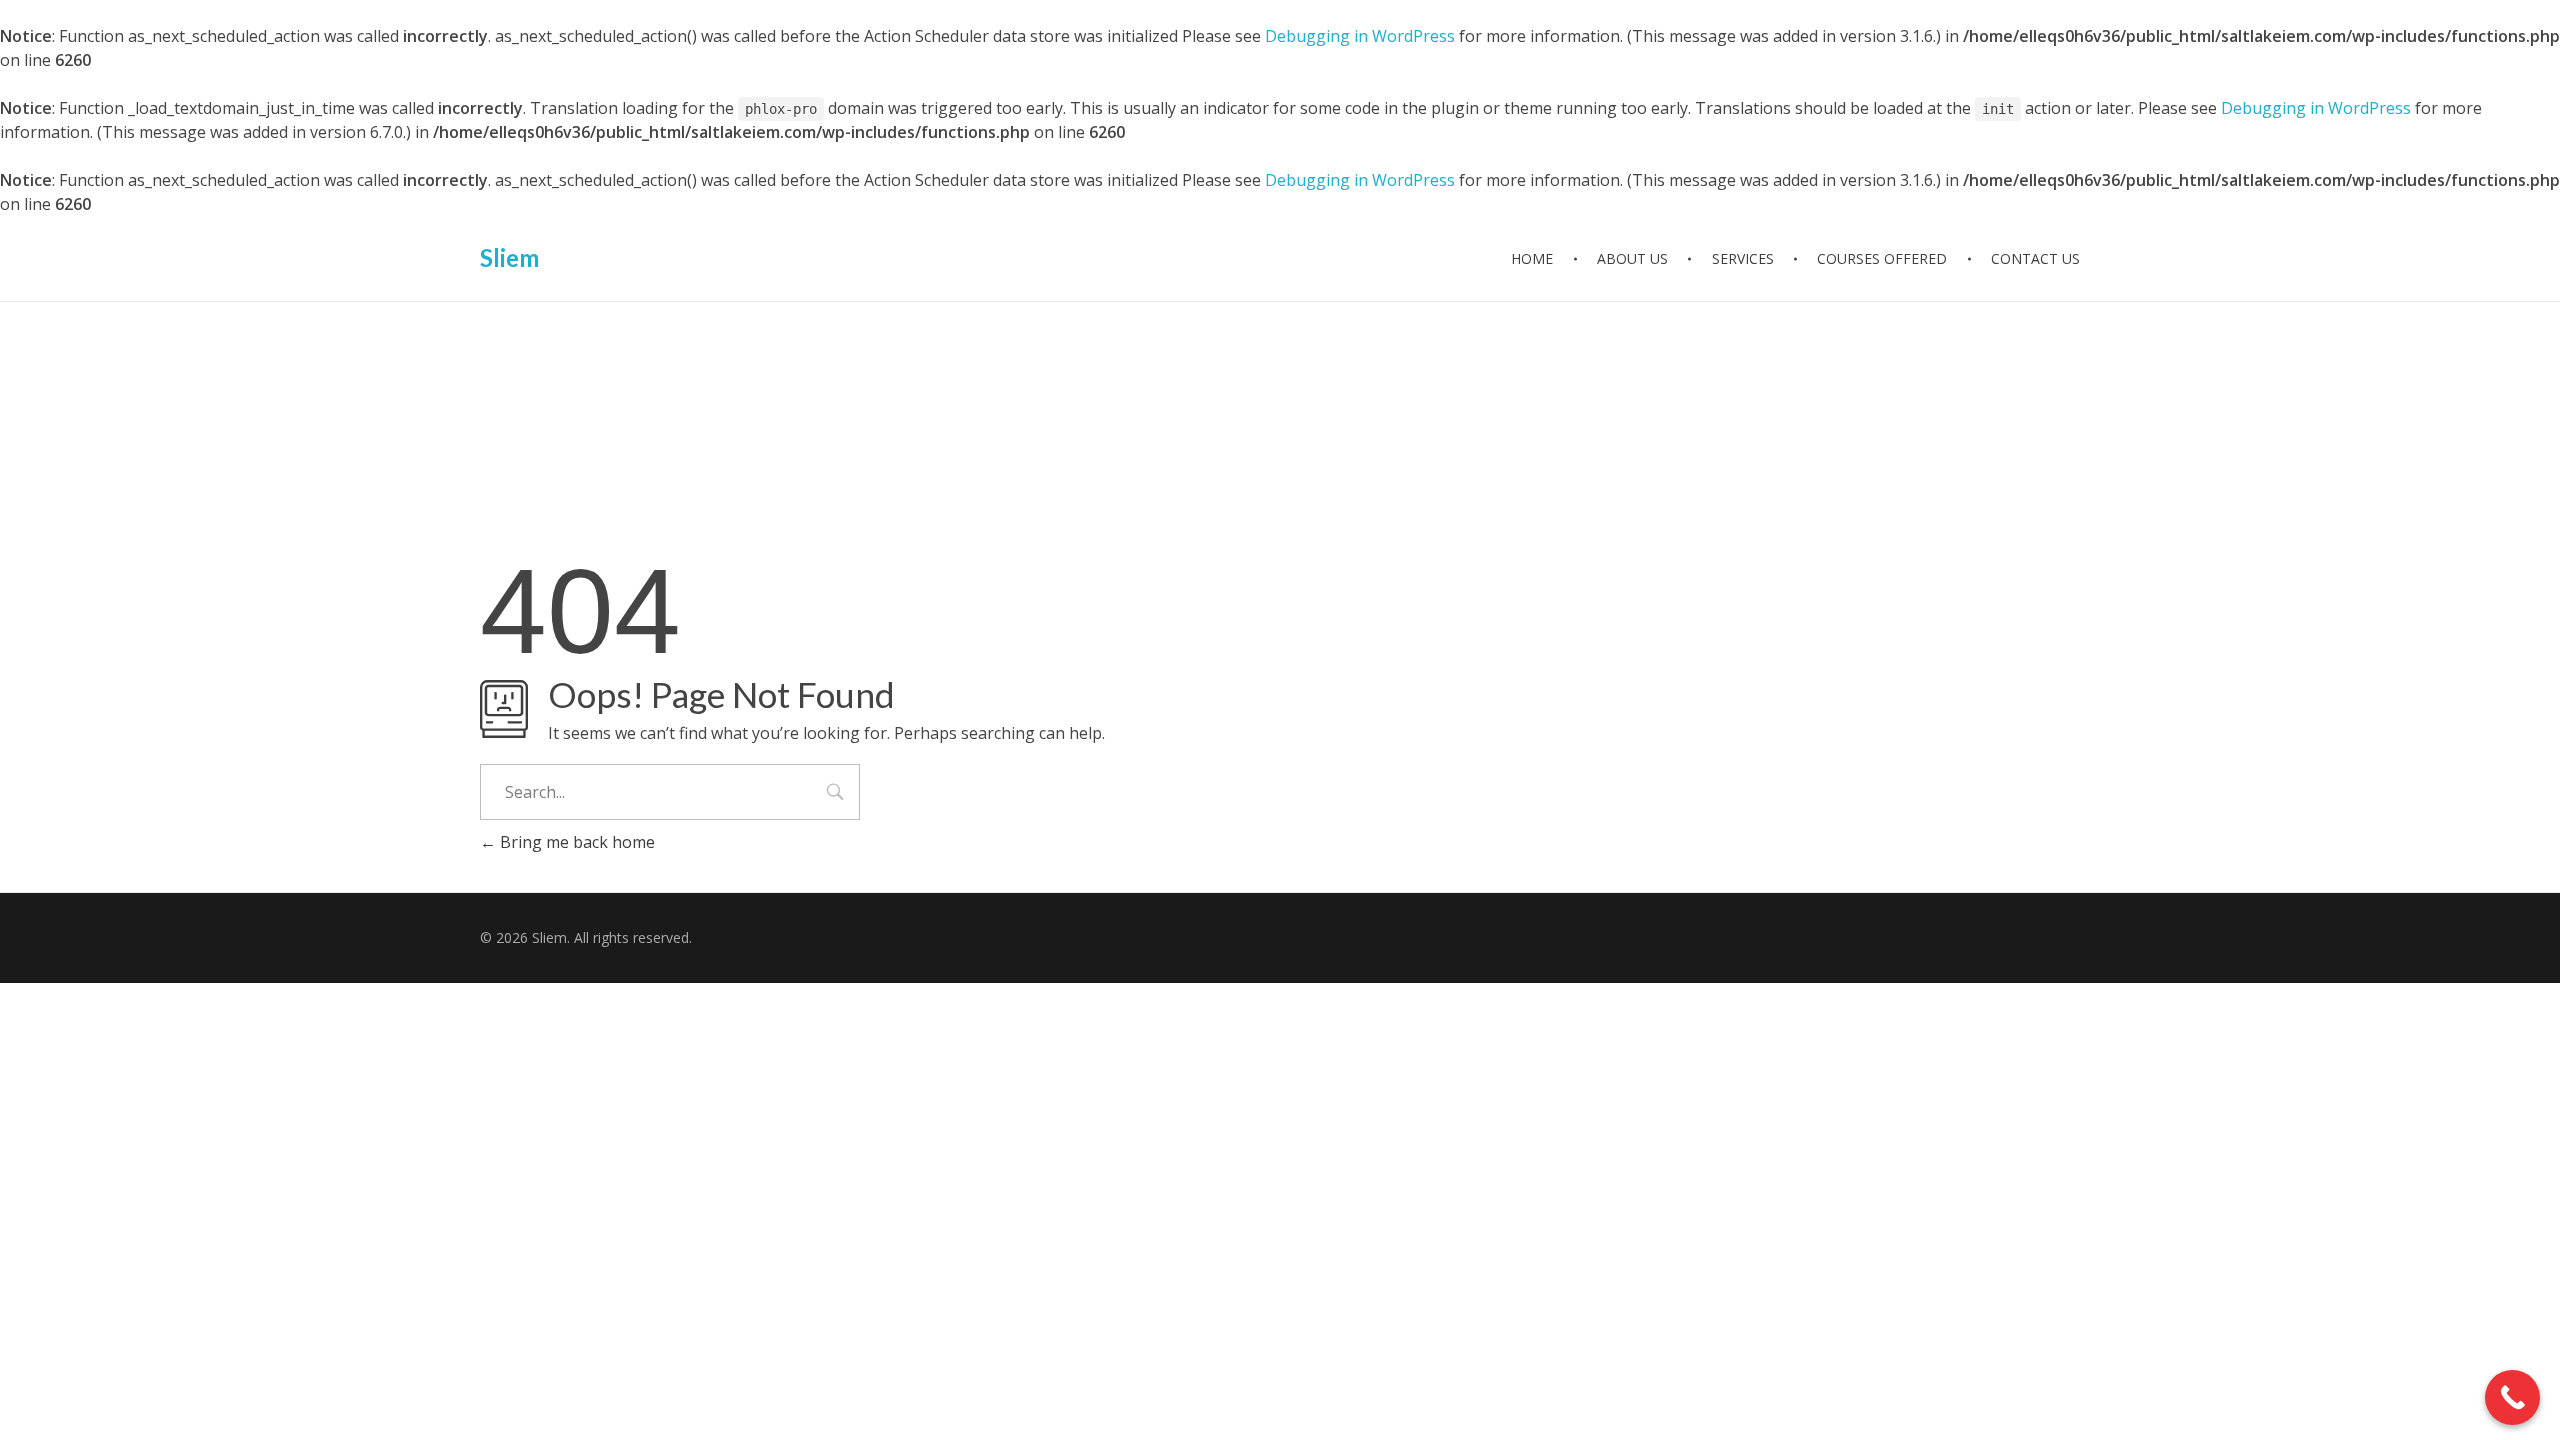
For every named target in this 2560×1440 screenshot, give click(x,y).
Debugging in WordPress (1360, 36)
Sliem (509, 257)
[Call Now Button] (2512, 1397)
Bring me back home (575, 842)
